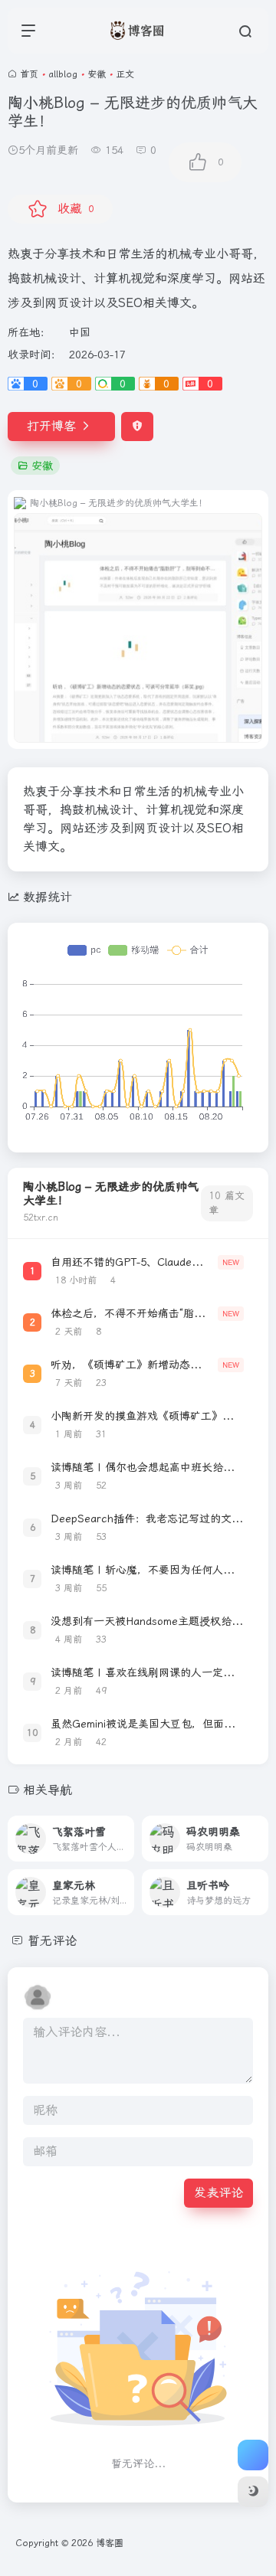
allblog (63, 74)
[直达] (126, 1839)
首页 (29, 74)
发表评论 (219, 2193)
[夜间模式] (253, 2492)
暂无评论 (52, 1941)
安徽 (97, 74)
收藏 (76, 209)
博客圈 (110, 2543)
